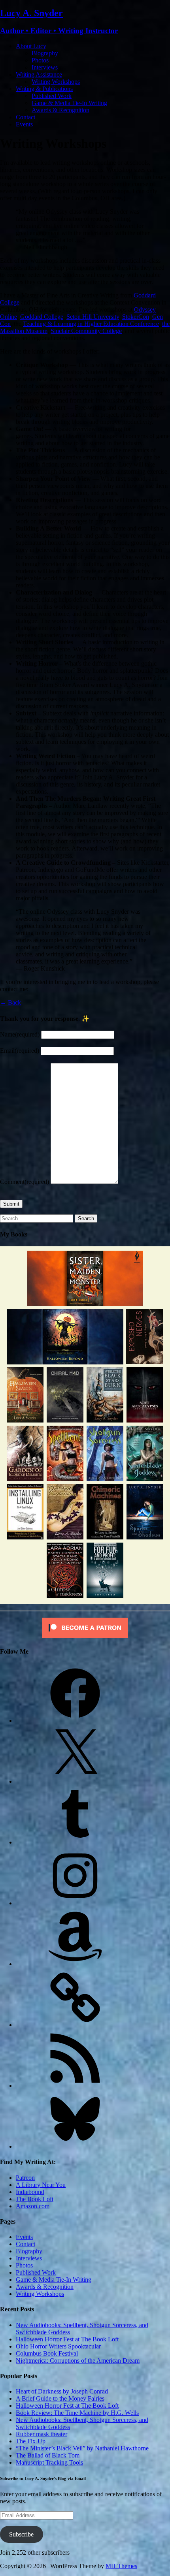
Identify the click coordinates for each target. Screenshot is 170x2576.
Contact (25, 117)
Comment (25, 1182)
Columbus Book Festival (47, 2353)
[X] (75, 1781)
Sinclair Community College (86, 331)
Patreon (25, 2178)
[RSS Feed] (75, 2086)
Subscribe (21, 2534)
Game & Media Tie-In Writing (69, 103)
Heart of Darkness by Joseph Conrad (62, 2391)
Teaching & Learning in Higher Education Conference (91, 324)
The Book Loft (35, 2199)
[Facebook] (75, 1721)
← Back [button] (10, 1002)
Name (20, 1034)
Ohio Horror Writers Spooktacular (58, 2346)
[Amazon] (75, 1964)
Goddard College (42, 317)
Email (20, 1051)
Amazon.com (33, 2206)
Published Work (52, 96)
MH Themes (121, 2566)
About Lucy (31, 46)
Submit (11, 1204)
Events (24, 124)
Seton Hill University (93, 317)
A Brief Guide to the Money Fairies (60, 2398)
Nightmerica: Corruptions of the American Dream (78, 2361)
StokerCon (136, 317)
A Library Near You (41, 2185)
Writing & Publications (44, 89)
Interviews (45, 67)
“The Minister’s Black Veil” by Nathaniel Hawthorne (82, 2448)
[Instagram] (75, 1903)
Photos (40, 60)
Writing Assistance (39, 74)
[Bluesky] (75, 2146)
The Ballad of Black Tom (48, 2455)
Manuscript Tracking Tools (49, 2462)
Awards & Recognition (60, 110)
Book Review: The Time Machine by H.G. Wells (77, 2413)
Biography (45, 53)
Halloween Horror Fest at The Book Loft (67, 2339)
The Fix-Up (31, 2441)
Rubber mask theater (42, 2434)
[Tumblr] (75, 1842)
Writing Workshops (56, 82)
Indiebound (30, 2192)
